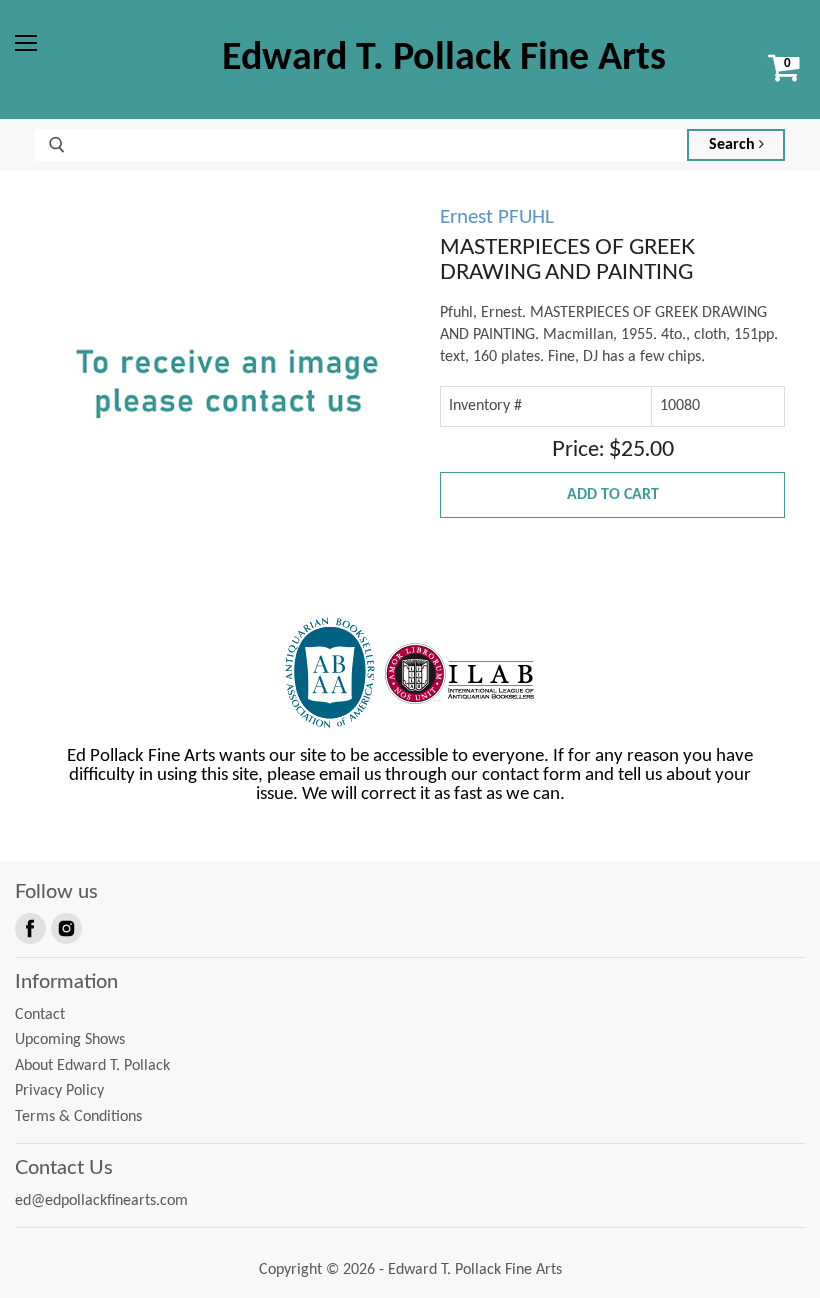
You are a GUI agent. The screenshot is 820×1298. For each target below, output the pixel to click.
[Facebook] (29, 927)
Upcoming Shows (70, 1040)
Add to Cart (613, 495)
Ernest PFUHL (497, 217)
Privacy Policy (59, 1091)
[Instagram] (65, 927)
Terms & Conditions (78, 1117)
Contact (40, 1015)
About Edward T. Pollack (92, 1066)
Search (734, 145)
